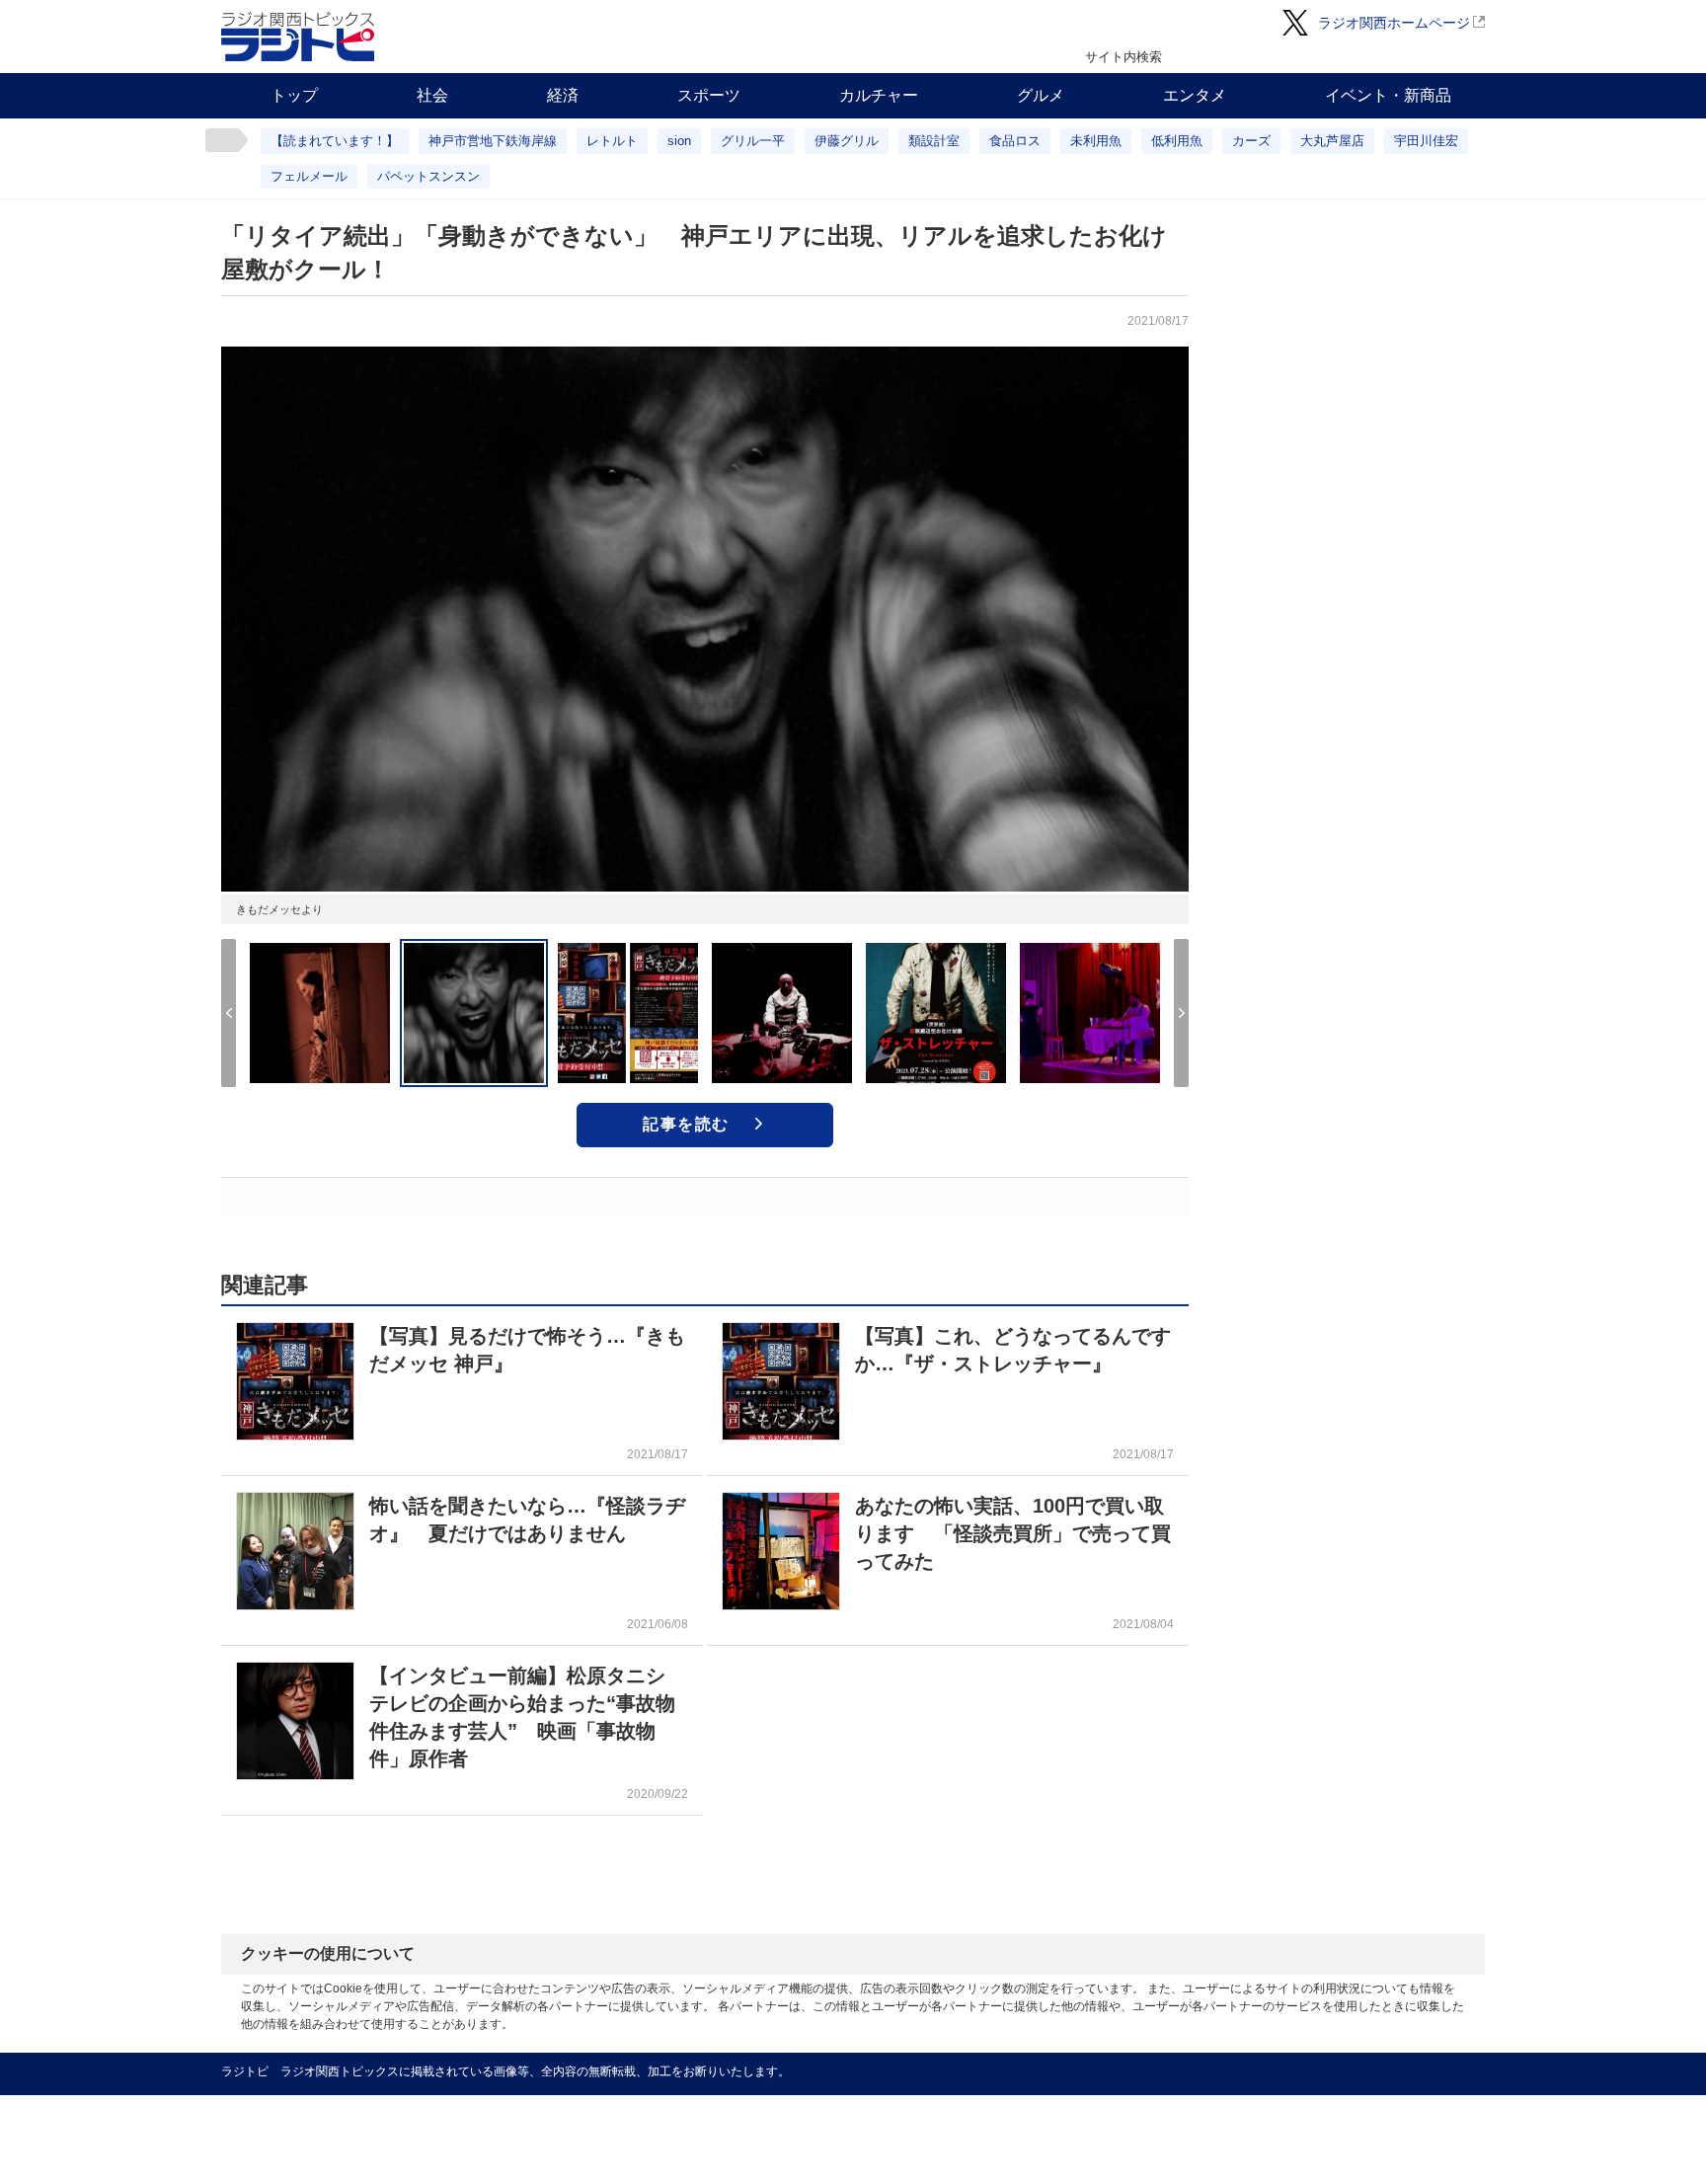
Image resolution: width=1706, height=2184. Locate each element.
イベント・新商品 (1388, 95)
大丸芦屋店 (1332, 141)
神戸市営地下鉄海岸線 (493, 141)
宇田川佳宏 (1426, 141)
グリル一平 (753, 141)
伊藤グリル (847, 141)
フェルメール (309, 176)
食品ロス (1015, 141)
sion (679, 141)
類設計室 (934, 141)
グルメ (1041, 95)
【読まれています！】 (335, 141)
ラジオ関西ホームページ (1394, 23)
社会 (432, 95)
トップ (294, 95)
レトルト (612, 141)
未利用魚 (1096, 141)
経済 (563, 95)
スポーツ (709, 95)
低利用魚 (1177, 141)
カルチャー (879, 95)
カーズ (1251, 141)
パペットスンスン (428, 176)
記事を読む (686, 1124)
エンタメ (1195, 95)
